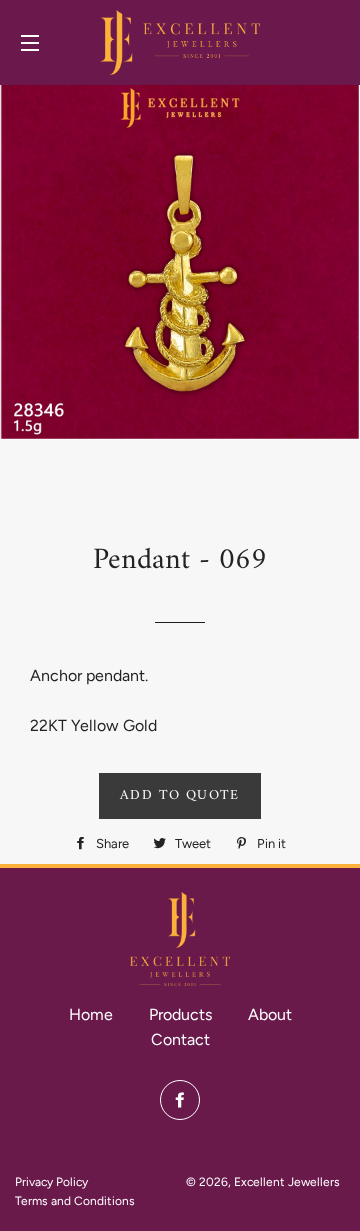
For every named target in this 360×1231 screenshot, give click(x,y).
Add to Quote (180, 795)
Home (91, 1014)
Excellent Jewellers (287, 1182)
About (270, 1014)
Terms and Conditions (75, 1201)
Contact (180, 1039)
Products (180, 1014)
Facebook (180, 1100)
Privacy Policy (51, 1182)
